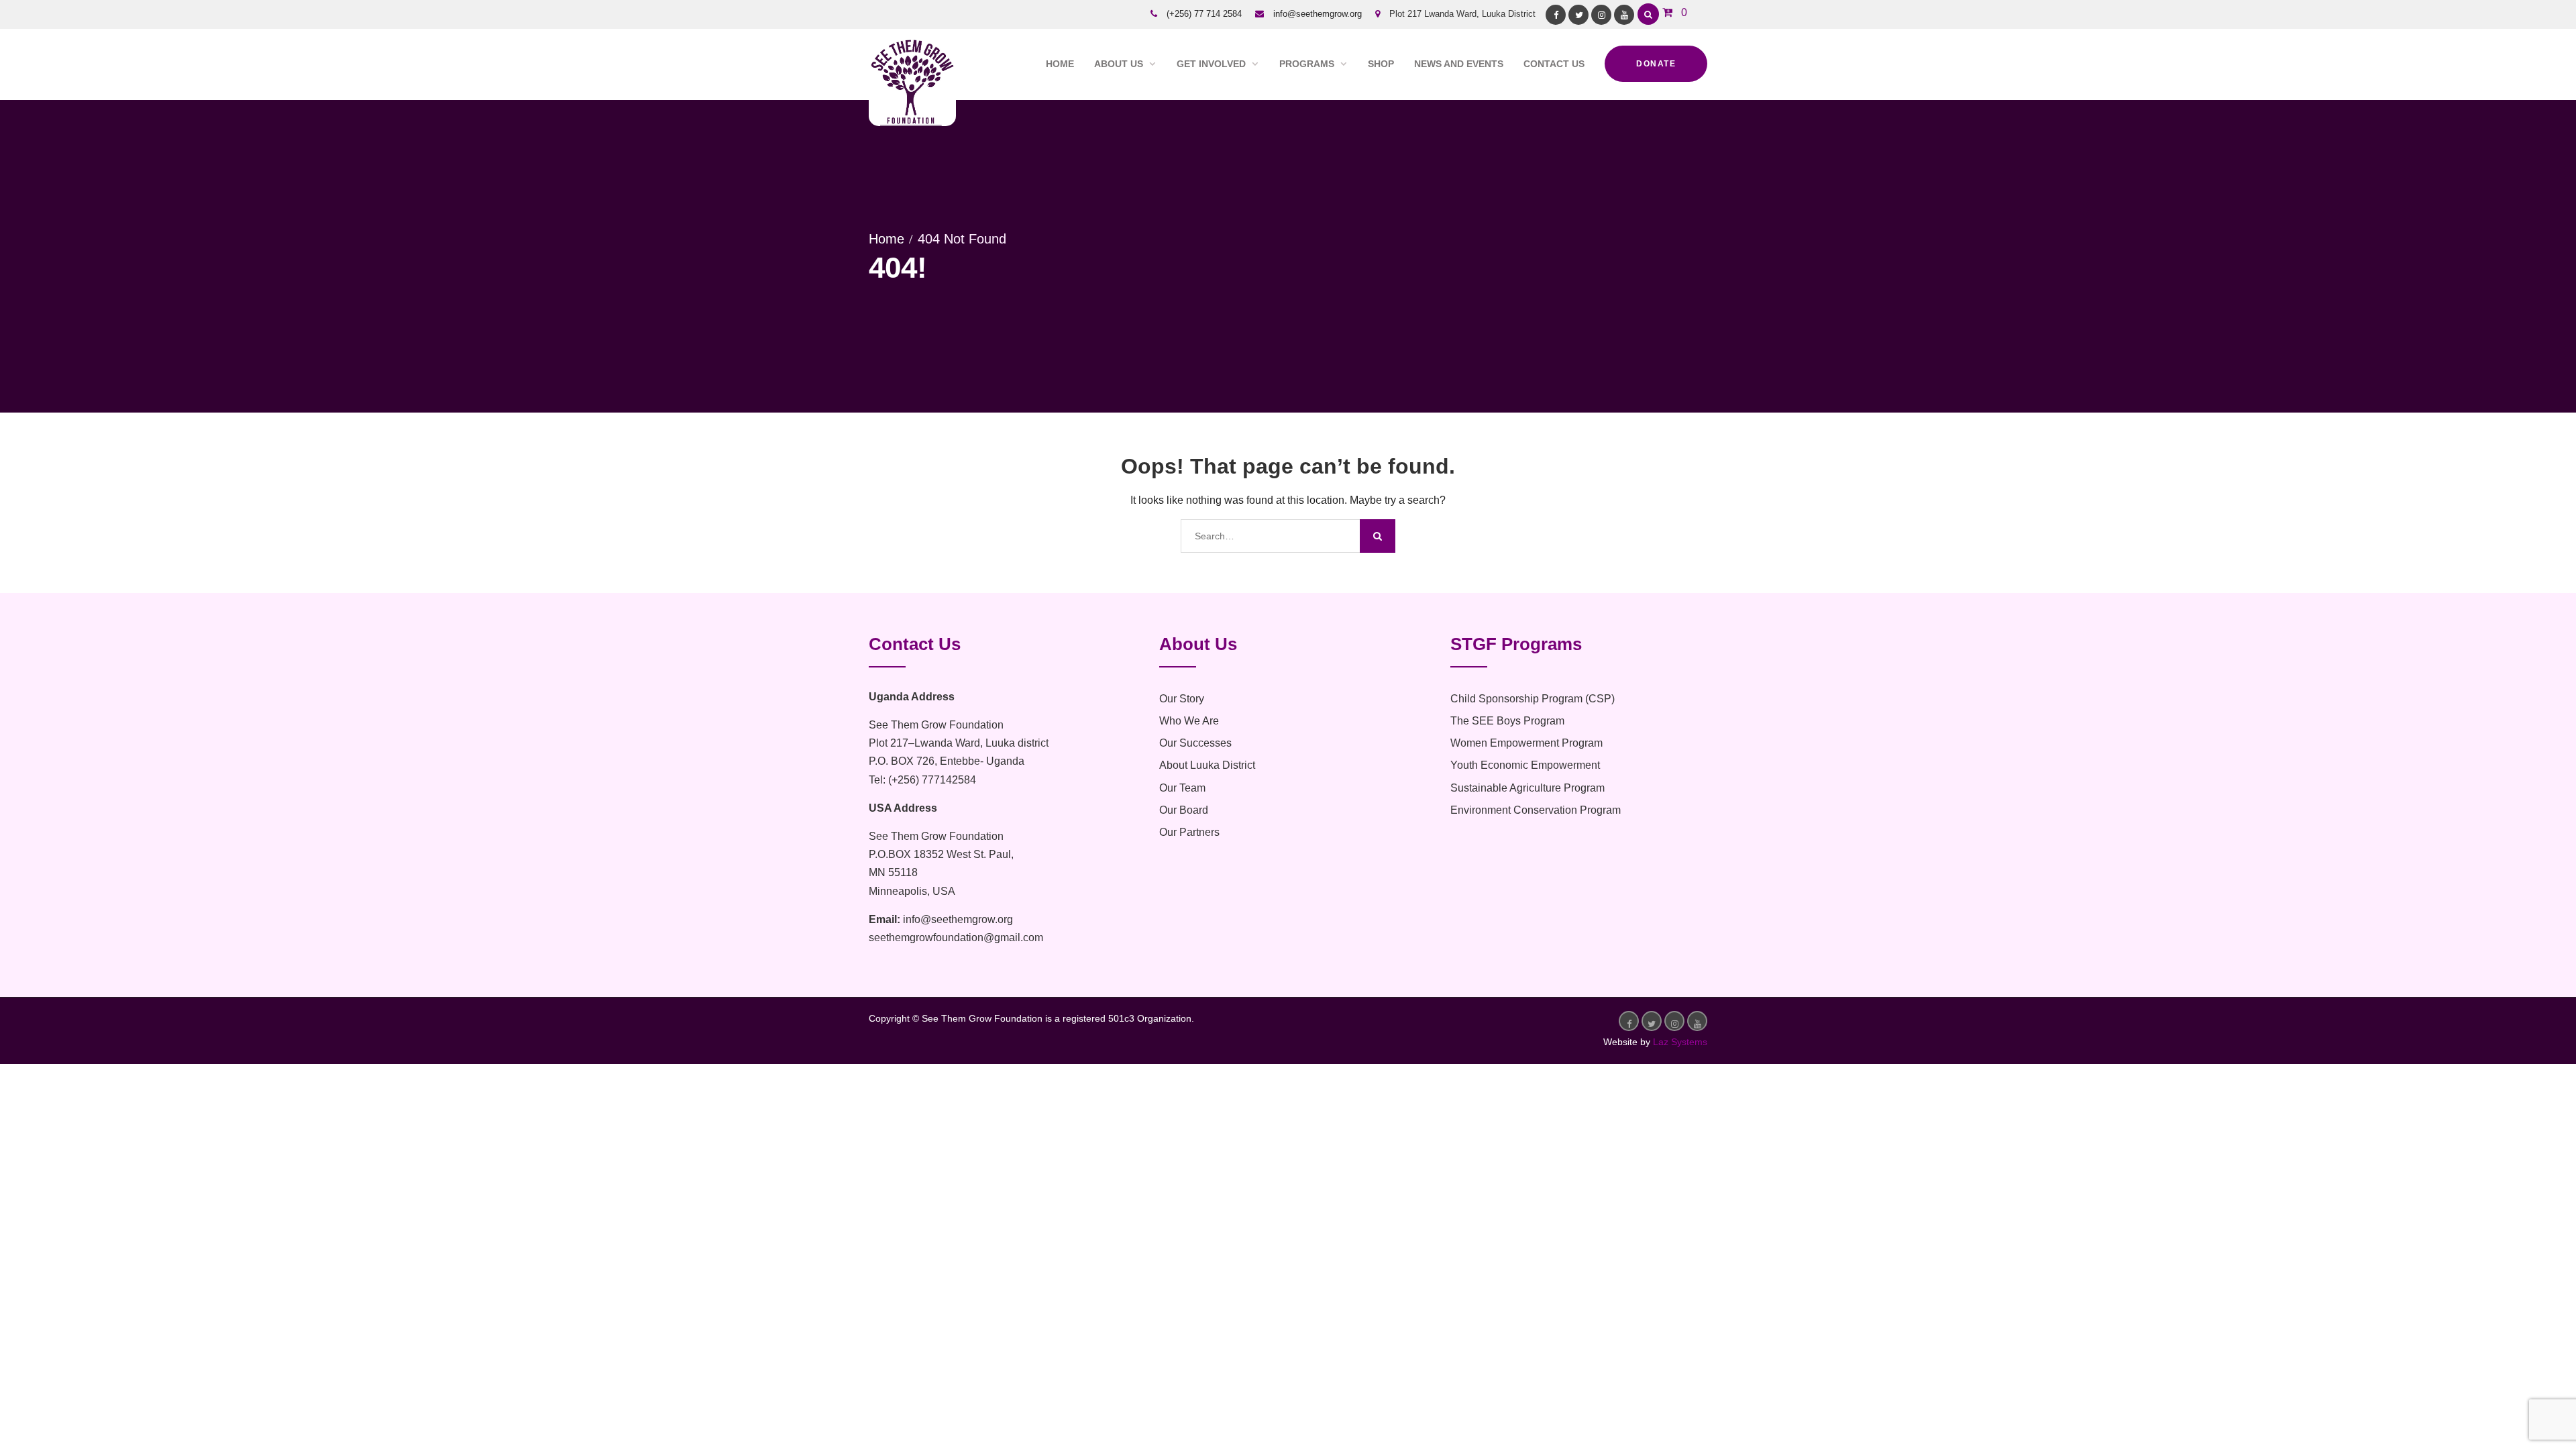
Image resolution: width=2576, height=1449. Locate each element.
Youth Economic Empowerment (1525, 765)
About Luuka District (1207, 765)
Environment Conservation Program (1536, 810)
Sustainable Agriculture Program (1527, 788)
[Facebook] (1556, 15)
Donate (1656, 64)
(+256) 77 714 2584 (1204, 14)
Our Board (1184, 810)
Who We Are (1189, 721)
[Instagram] (1601, 15)
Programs (1307, 64)
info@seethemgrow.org (1318, 14)
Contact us (1554, 64)
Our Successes (1195, 743)
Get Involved (1211, 64)
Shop (1381, 64)
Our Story (1182, 699)
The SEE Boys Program (1507, 721)
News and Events (1459, 64)
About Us (1119, 64)
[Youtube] (1624, 15)
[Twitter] (1578, 15)
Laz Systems (1680, 1042)
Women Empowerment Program (1526, 743)
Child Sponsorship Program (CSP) (1533, 699)
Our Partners (1189, 832)
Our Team (1182, 788)
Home (1060, 64)
